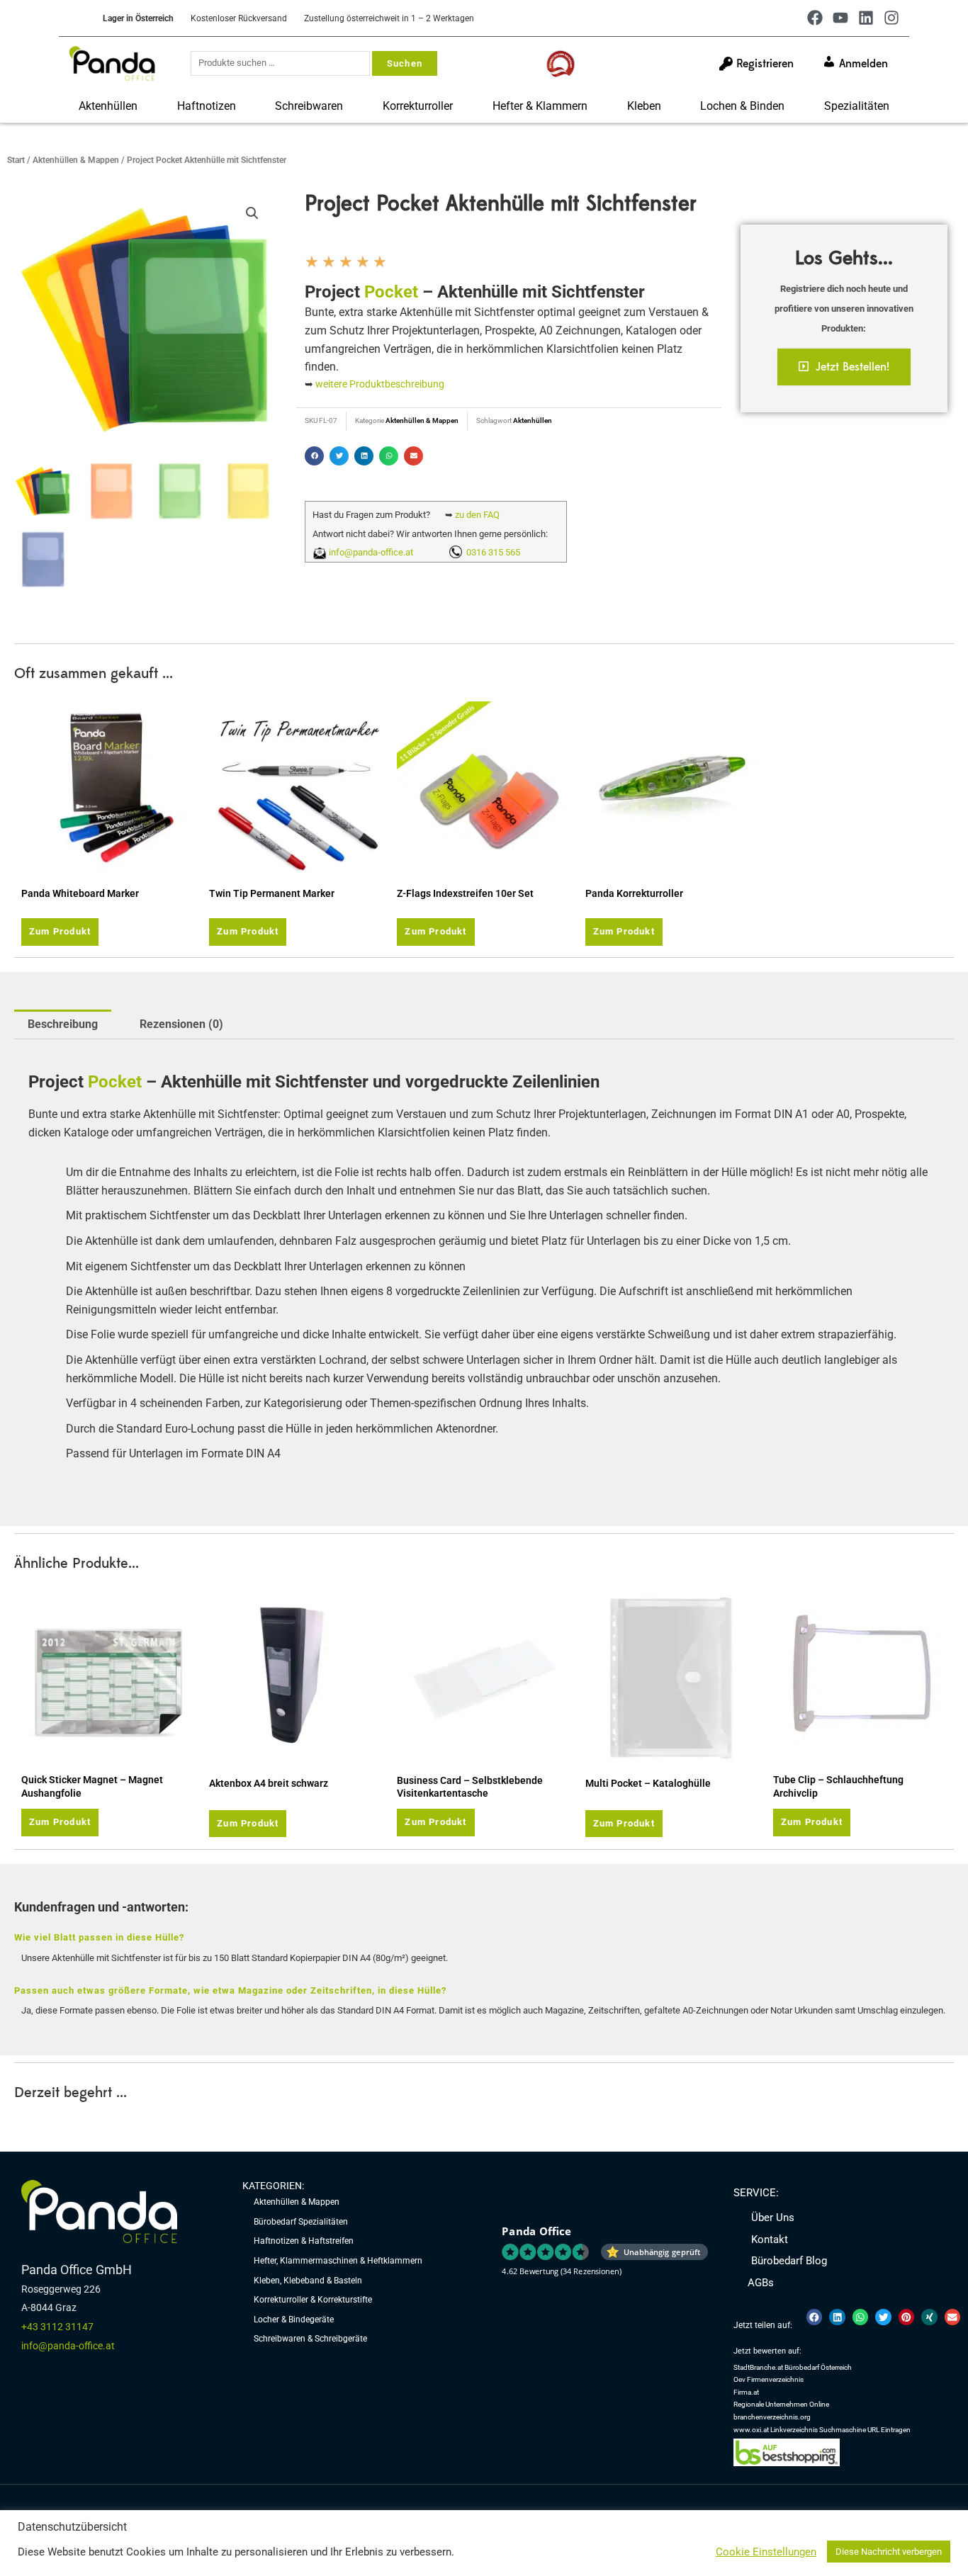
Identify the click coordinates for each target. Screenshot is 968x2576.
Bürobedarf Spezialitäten (301, 2222)
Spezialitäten (857, 106)
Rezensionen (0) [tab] (181, 1024)
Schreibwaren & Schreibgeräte (310, 2339)
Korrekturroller (418, 106)
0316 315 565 (491, 552)
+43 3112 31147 (57, 2327)
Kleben (644, 106)
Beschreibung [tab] (63, 1024)
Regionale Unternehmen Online (781, 2404)
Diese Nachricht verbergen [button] (889, 2552)
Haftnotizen (207, 106)
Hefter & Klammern (540, 106)
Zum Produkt (60, 931)
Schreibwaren (309, 106)
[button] (252, 213)
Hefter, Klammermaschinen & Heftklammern (338, 2261)
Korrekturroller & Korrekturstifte (313, 2300)
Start (16, 160)
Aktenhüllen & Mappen (76, 160)
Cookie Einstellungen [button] (766, 2552)
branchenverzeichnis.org (772, 2417)
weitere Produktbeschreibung (380, 384)
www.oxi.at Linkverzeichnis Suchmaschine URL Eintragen (822, 2430)
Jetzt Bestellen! (852, 367)
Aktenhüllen (108, 106)
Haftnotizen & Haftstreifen (304, 2241)
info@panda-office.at (371, 552)
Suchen (405, 63)
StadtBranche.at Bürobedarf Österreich (793, 2367)
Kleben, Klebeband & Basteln (308, 2281)
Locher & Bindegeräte (294, 2320)
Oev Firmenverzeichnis (769, 2379)
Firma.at (746, 2392)
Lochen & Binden (742, 106)
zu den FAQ (477, 515)
